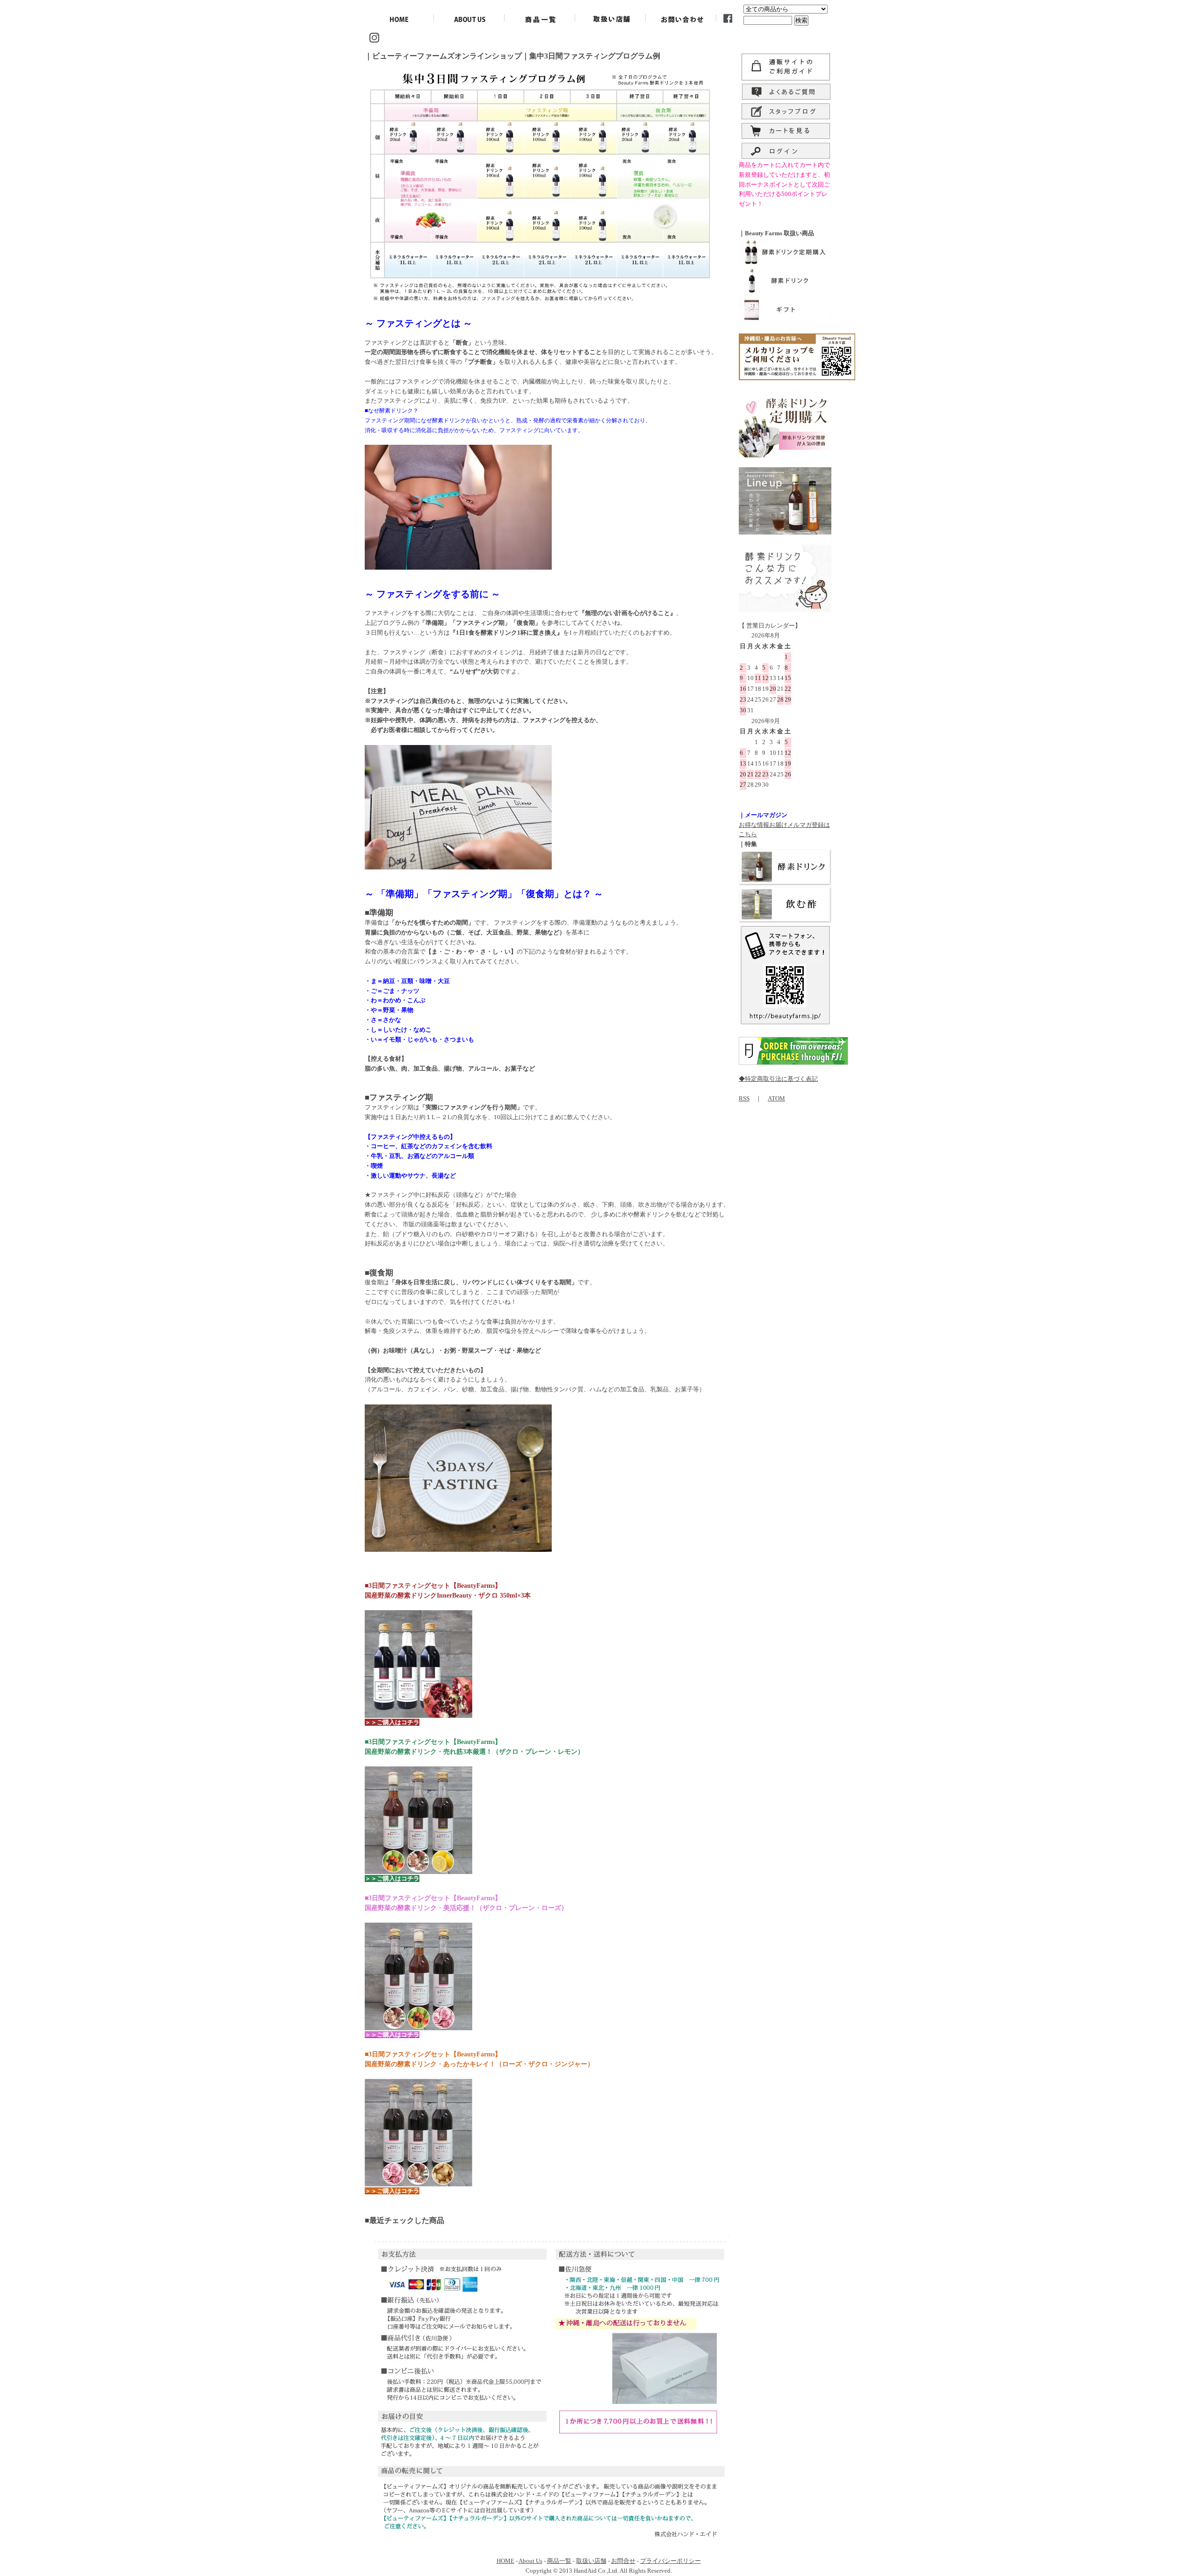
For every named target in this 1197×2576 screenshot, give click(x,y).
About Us (530, 2561)
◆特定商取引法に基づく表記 (778, 1079)
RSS (744, 1098)
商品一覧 (559, 2561)
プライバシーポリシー (671, 2561)
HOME (505, 2561)
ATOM (776, 1098)
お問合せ (623, 2561)
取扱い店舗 (591, 2561)
